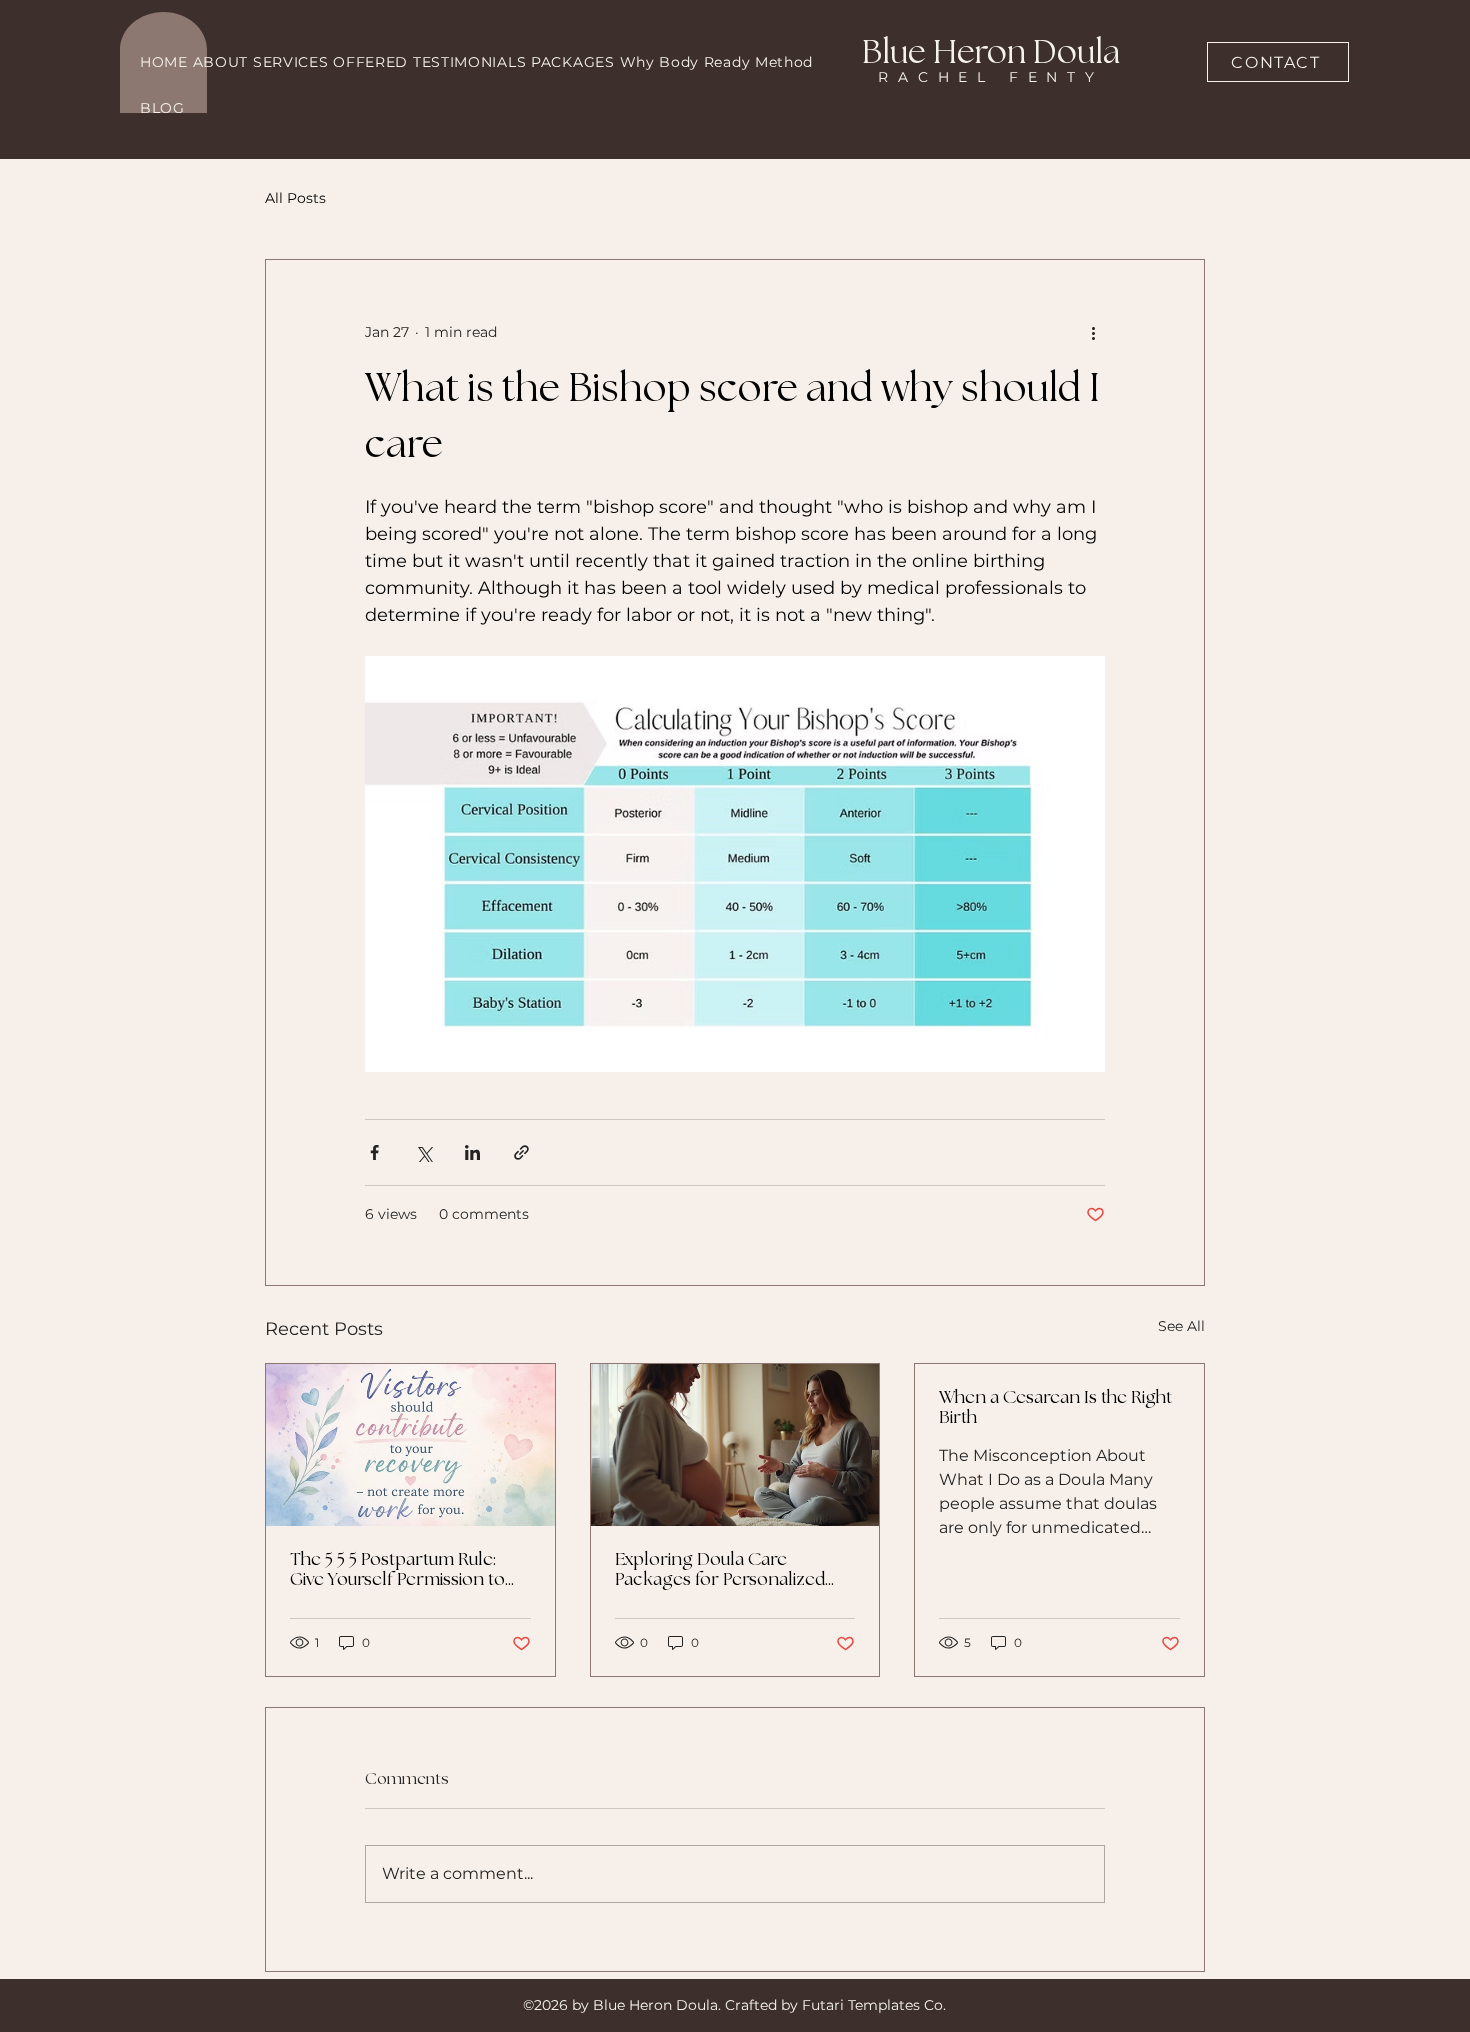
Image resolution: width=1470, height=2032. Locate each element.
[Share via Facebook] (374, 1152)
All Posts (295, 198)
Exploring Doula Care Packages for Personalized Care (720, 1570)
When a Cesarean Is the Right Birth (1055, 1408)
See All (1181, 1326)
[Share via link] (521, 1152)
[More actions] (1093, 332)
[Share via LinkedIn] (472, 1152)
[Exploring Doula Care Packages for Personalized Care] (735, 1445)
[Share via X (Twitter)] (423, 1152)
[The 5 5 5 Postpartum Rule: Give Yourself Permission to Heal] (410, 1445)
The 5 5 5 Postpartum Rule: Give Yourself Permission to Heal (397, 1570)
